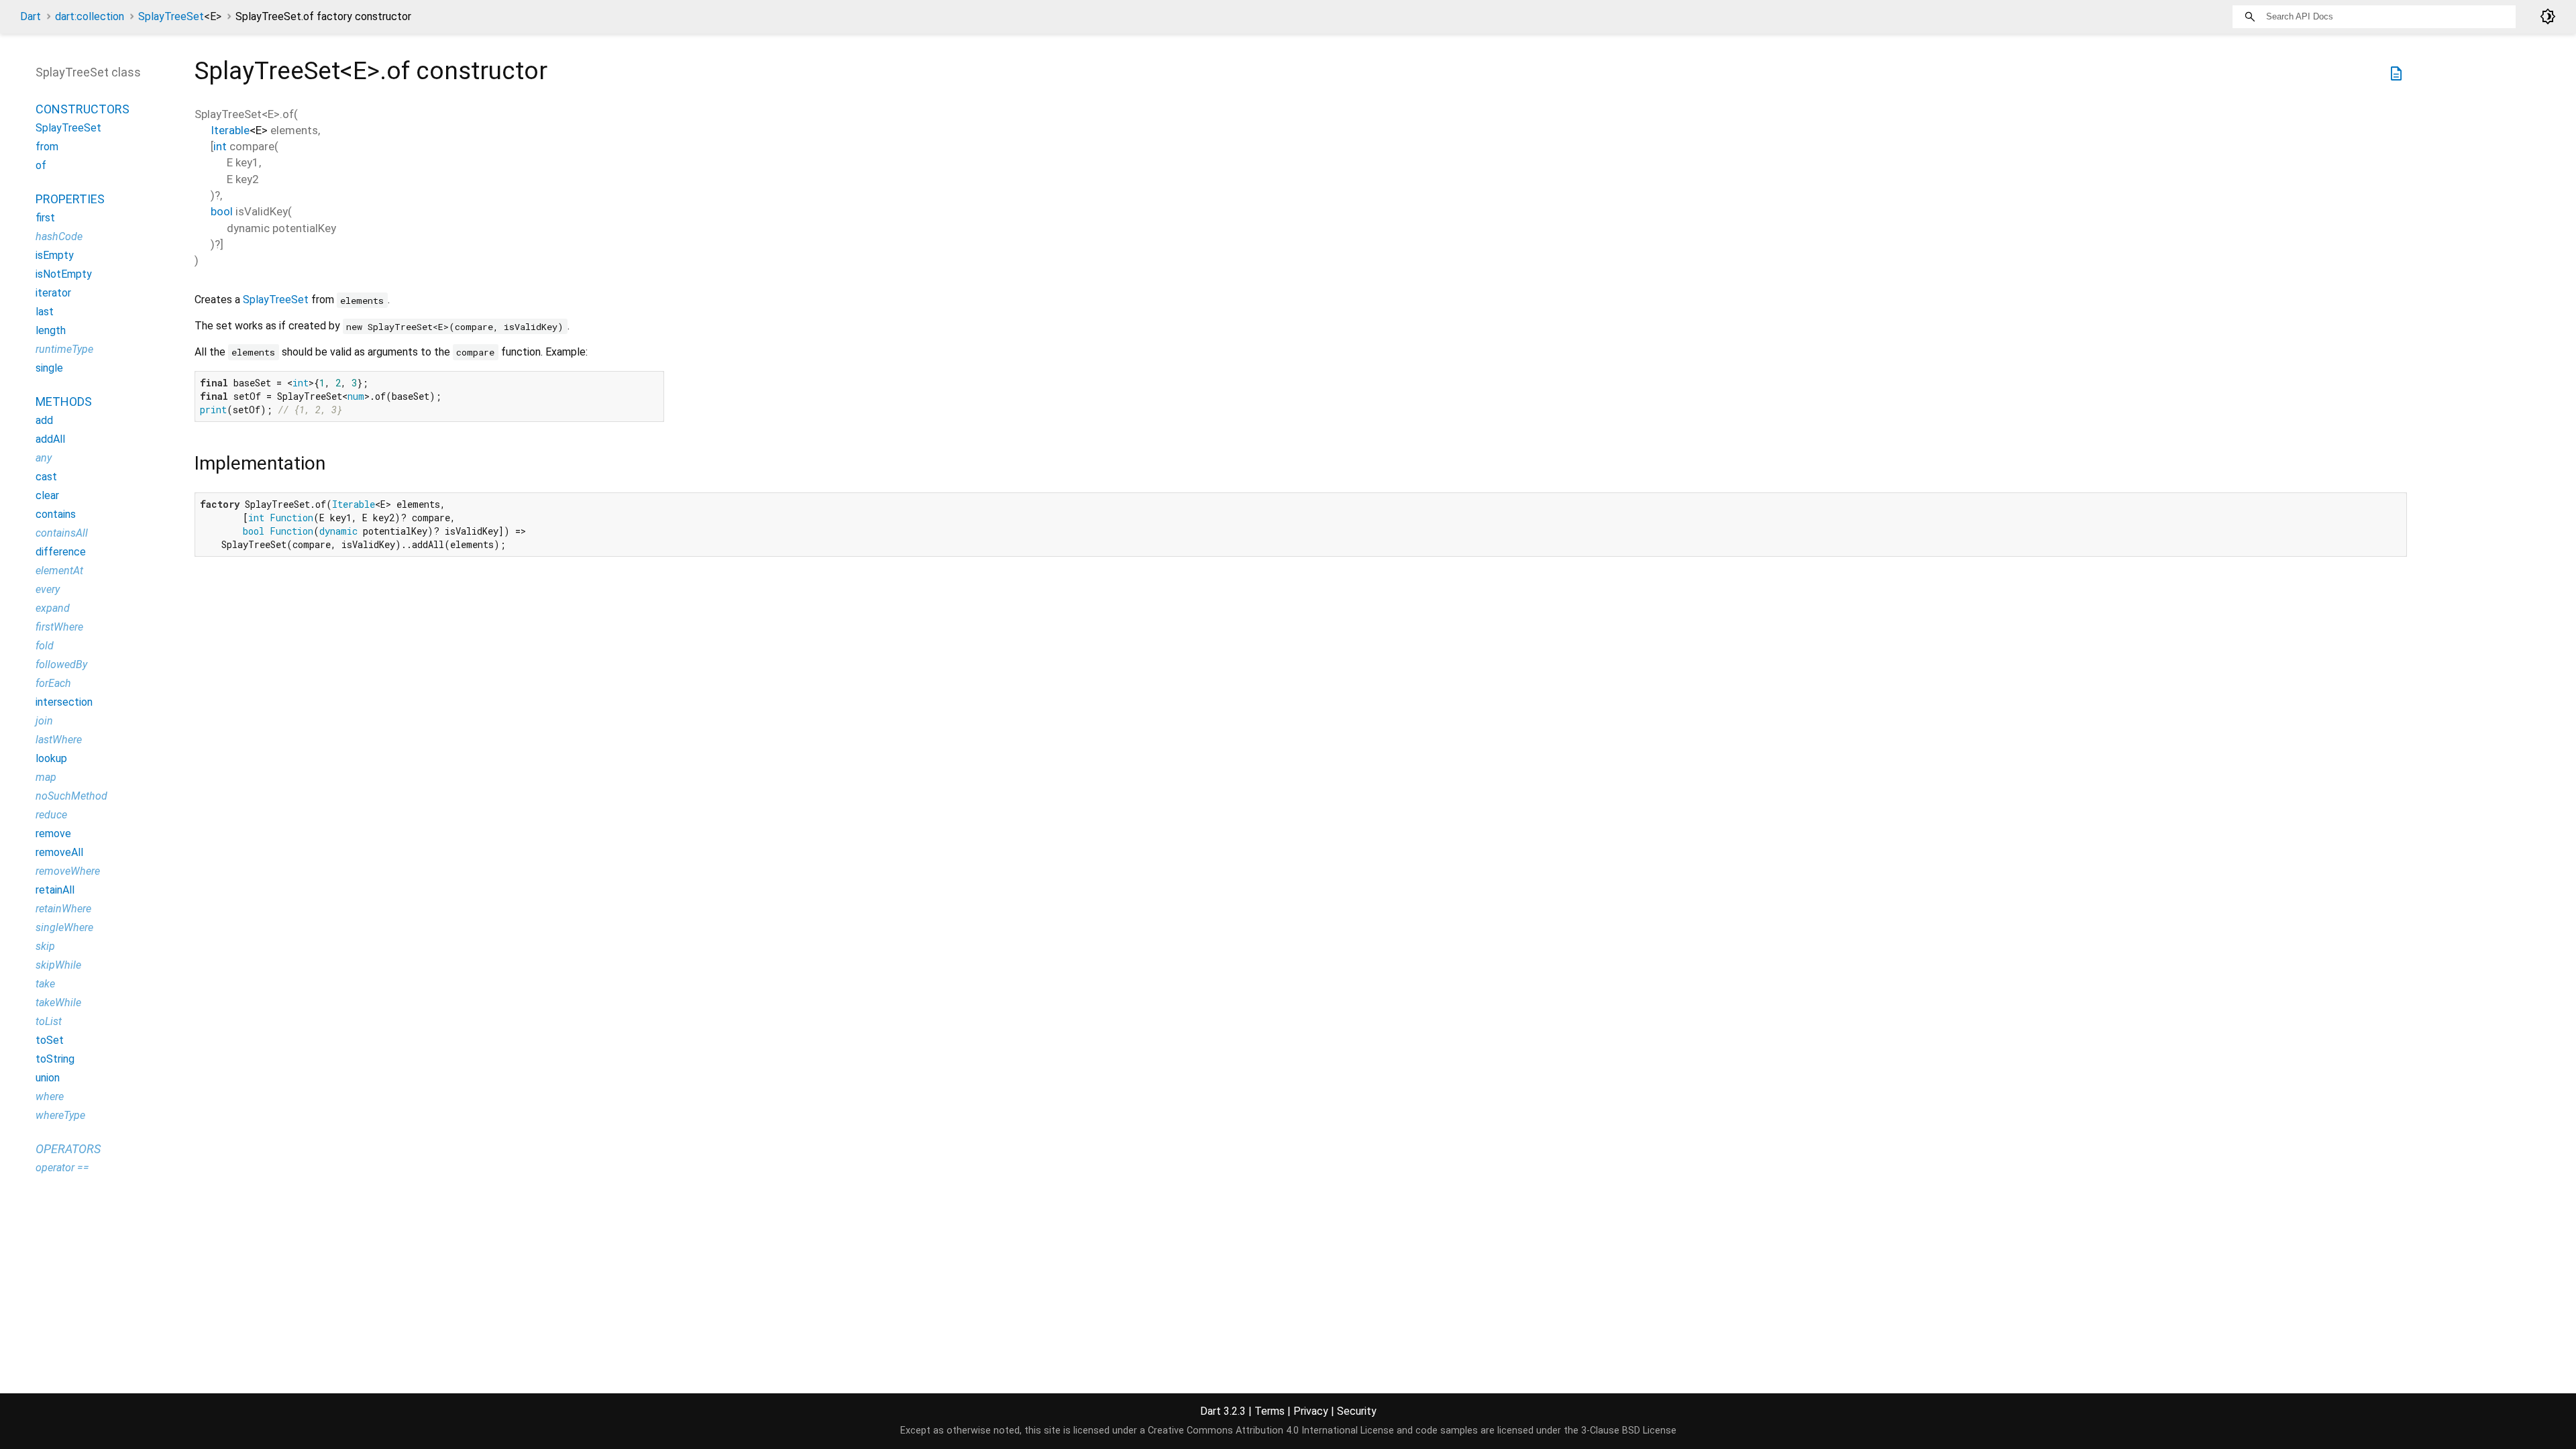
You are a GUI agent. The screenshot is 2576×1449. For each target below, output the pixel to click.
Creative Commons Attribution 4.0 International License (1271, 1431)
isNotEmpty (64, 274)
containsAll (62, 533)
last (45, 312)
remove (53, 834)
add (44, 420)
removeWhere (68, 871)
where (50, 1096)
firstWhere (59, 627)
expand (53, 608)
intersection (64, 702)
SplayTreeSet (180, 16)
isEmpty (55, 255)
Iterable (230, 130)
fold (45, 646)
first (45, 218)
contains (56, 514)
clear (47, 495)
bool (222, 211)
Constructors (83, 109)
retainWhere (63, 909)
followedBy (61, 664)
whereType (60, 1115)
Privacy (1311, 1411)
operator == (62, 1168)
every (48, 589)
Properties (70, 199)
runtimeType (64, 349)
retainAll (55, 890)
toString (55, 1059)
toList (49, 1021)
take (45, 984)
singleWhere (64, 927)
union (48, 1078)
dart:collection (90, 16)
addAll (50, 439)
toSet (50, 1040)
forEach (53, 683)
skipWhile (58, 965)
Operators (68, 1149)
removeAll (59, 852)
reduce (51, 815)
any (44, 458)
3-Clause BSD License (1629, 1431)
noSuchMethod (71, 796)
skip (45, 946)
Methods (64, 401)
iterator (53, 293)
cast (46, 477)
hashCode (59, 236)
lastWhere (59, 740)
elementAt (59, 571)
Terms (1270, 1411)
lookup (51, 758)
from (47, 147)
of (41, 165)
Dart (31, 16)
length (51, 330)
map (46, 777)
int (220, 146)
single (49, 368)
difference (61, 552)
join (44, 721)
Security (1357, 1411)
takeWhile (58, 1003)
